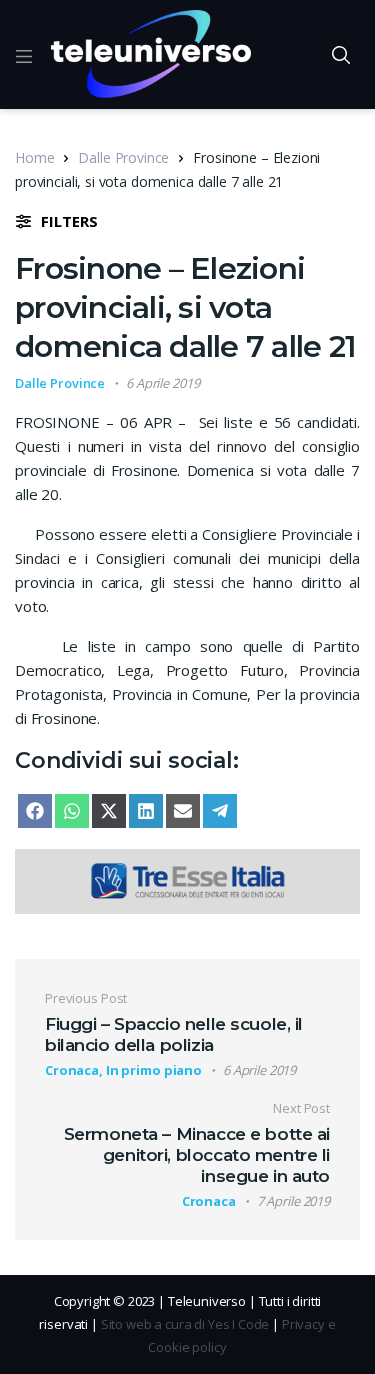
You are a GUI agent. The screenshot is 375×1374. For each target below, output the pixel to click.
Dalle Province (123, 157)
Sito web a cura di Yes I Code (185, 1324)
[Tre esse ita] (187, 879)
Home (34, 157)
